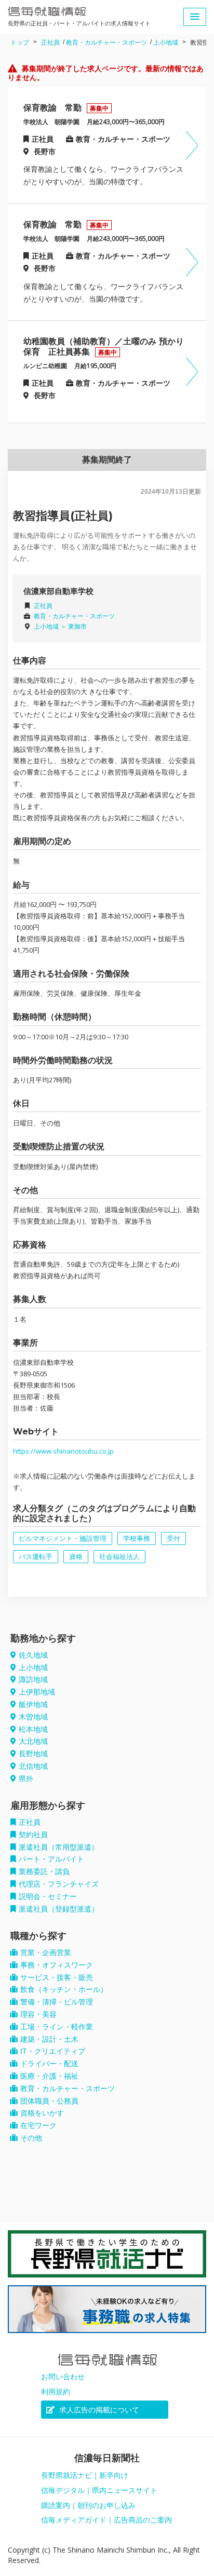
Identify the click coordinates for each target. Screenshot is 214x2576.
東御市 (77, 627)
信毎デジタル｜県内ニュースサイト (99, 2490)
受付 (173, 1538)
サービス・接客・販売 (57, 1977)
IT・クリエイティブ (53, 2051)
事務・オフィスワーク (57, 1965)
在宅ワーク (38, 2125)
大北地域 (33, 1741)
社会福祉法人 (119, 1557)
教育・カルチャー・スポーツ (106, 43)
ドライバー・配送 (49, 2064)
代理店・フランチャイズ (59, 1884)
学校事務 (137, 1538)
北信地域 (33, 1766)
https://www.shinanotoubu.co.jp (63, 1451)
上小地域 (166, 43)
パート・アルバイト (51, 1859)
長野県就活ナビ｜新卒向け (85, 2475)
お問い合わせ (63, 2377)
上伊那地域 (37, 1692)
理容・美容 (38, 2014)
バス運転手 (36, 1557)
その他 (31, 2138)
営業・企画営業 (46, 1953)
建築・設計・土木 (49, 2039)
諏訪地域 (33, 1679)
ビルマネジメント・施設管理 (63, 1538)
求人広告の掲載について (98, 2410)
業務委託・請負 (44, 1872)
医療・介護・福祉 (49, 2076)
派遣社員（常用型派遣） (59, 1847)
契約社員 (33, 1835)
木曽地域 (33, 1717)
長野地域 (33, 1754)
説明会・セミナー (48, 1896)
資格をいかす (42, 2113)
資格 (76, 1557)
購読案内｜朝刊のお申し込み (88, 2505)
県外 (26, 1779)
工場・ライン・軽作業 (57, 2027)
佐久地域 (33, 1655)
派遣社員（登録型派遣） (59, 1909)
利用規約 (56, 2392)
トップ (20, 43)
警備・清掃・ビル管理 (57, 2002)
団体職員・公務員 (49, 2101)
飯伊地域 (33, 1704)
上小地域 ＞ (51, 627)
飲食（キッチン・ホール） (64, 1989)
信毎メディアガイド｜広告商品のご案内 (106, 2520)
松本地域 (33, 1729)
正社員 (50, 43)
